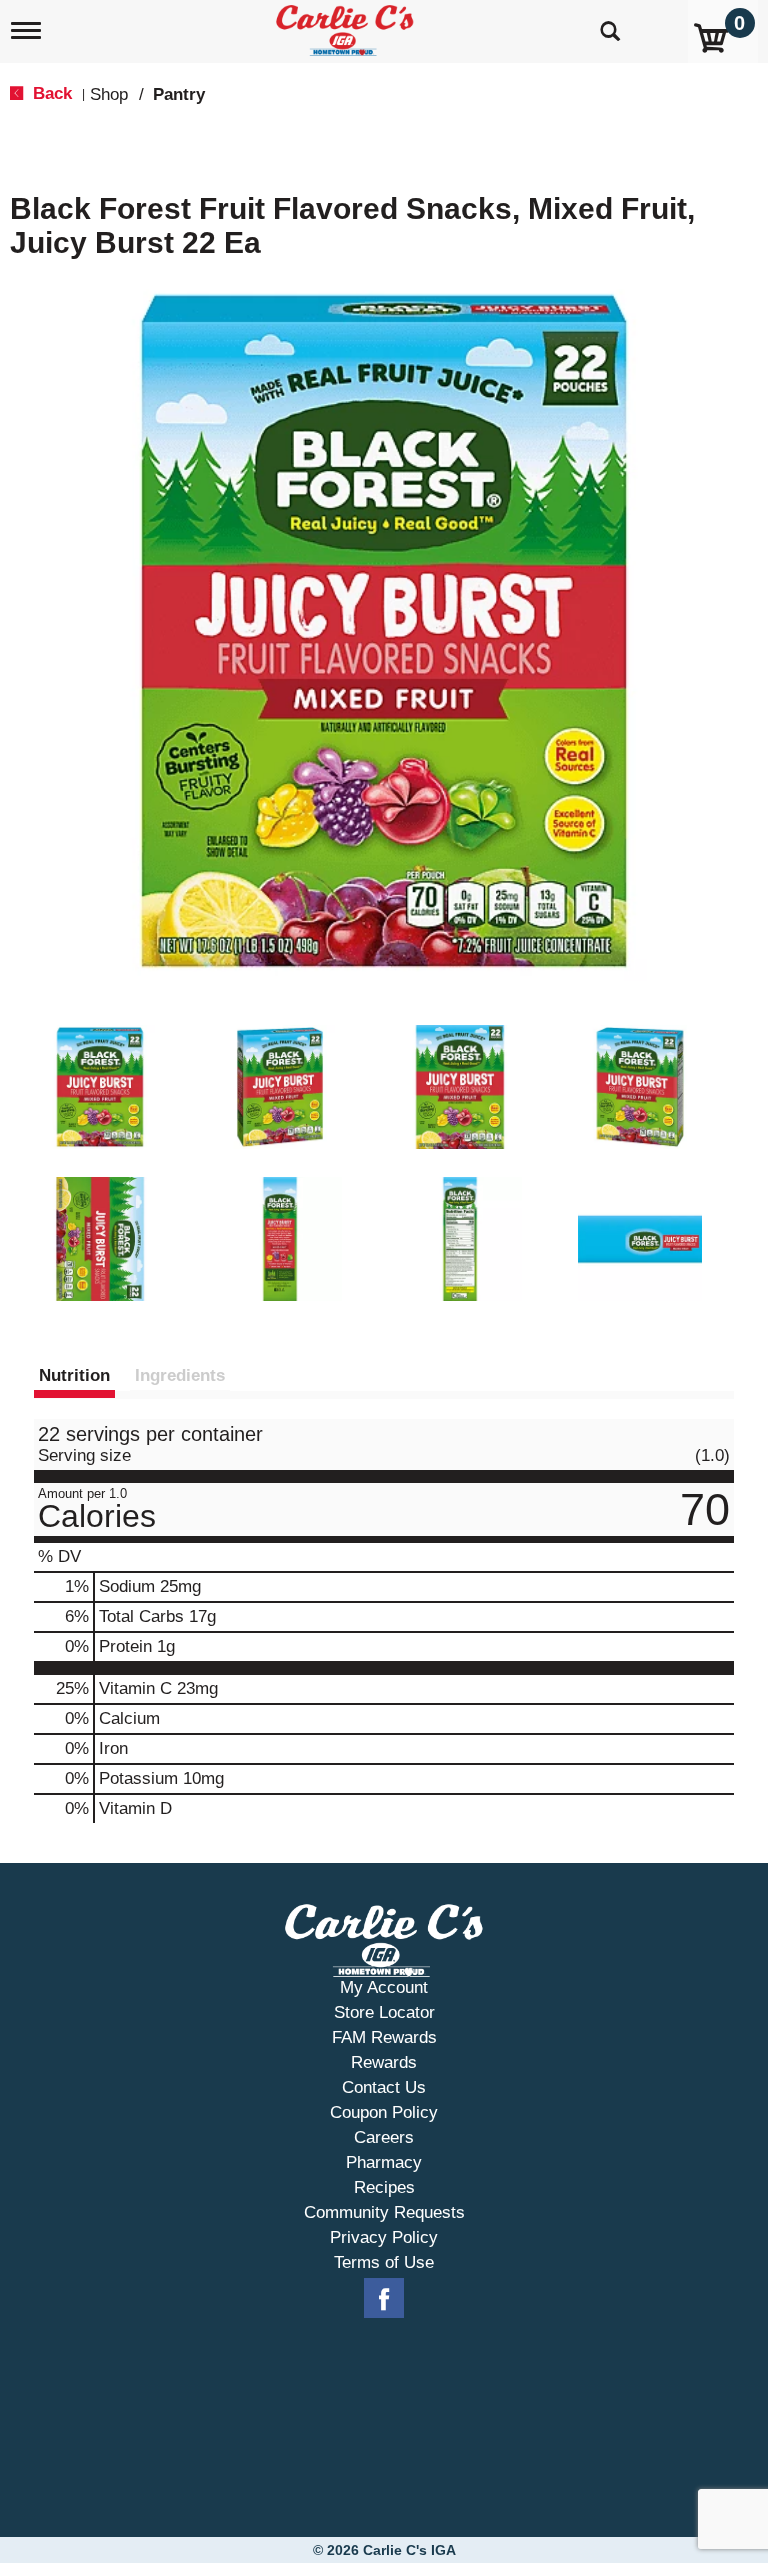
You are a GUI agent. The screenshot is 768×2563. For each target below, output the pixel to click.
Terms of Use (384, 2262)
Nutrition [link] (74, 1375)
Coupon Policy (384, 2112)
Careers (384, 2137)
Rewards (384, 2062)
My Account (384, 1987)
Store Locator (384, 2012)
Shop (109, 94)
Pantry (179, 94)
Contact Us (384, 2087)
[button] (100, 1087)
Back (50, 93)
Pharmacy (384, 2162)
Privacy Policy (384, 2237)
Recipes (384, 2187)
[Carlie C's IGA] (347, 26)
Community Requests (384, 2212)
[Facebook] (384, 2299)
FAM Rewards (384, 2037)
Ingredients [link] (180, 1375)
